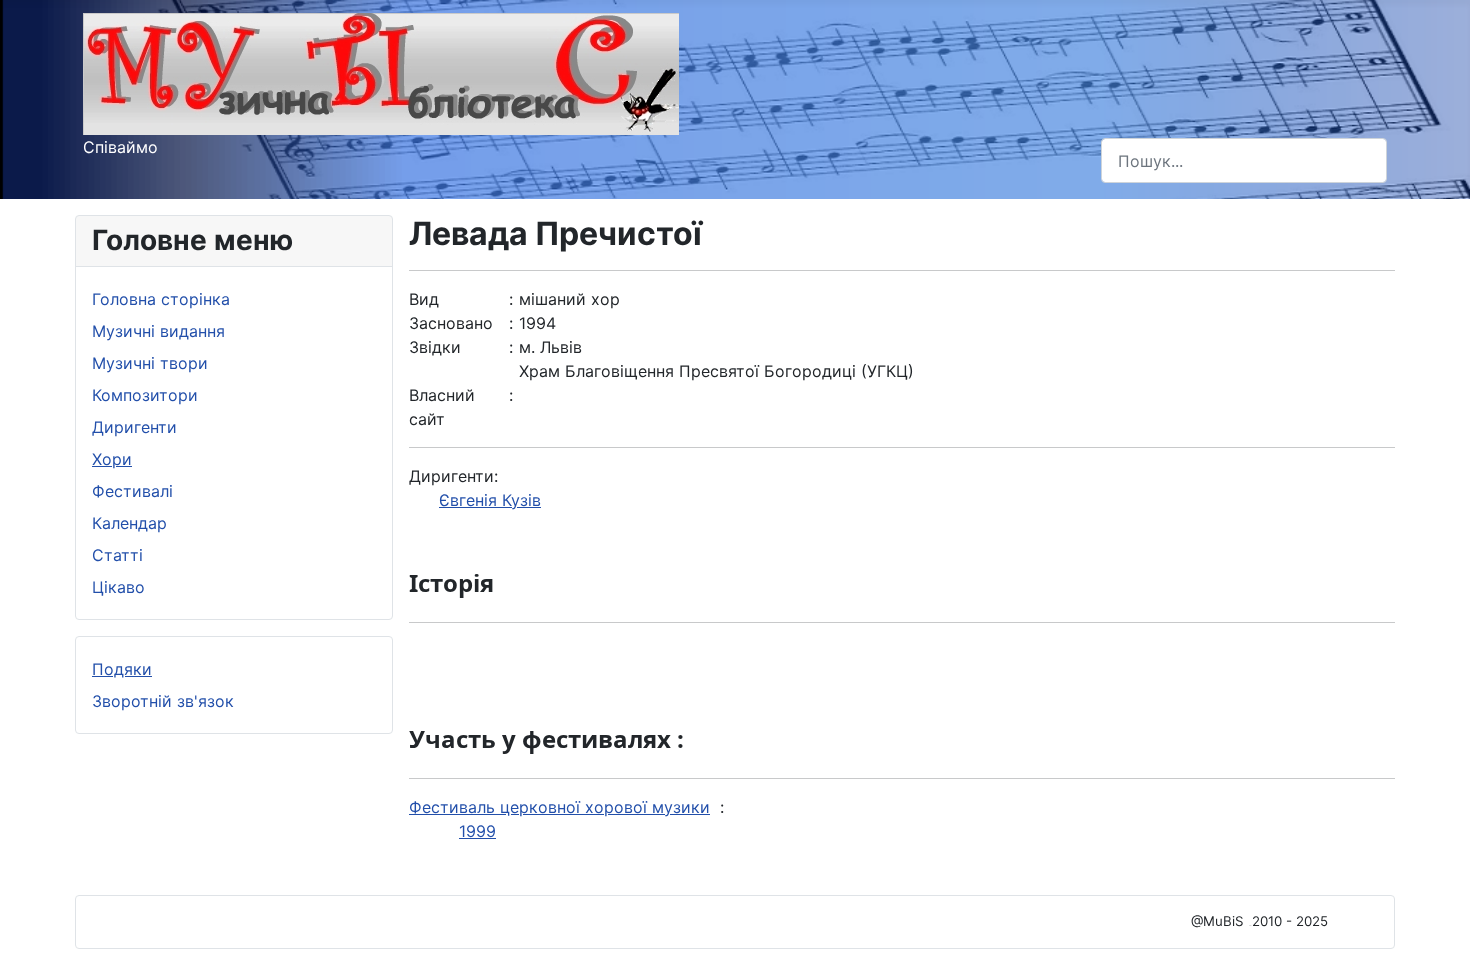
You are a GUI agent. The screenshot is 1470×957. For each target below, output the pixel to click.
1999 (477, 831)
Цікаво (118, 587)
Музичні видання (158, 331)
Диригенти (134, 427)
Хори (112, 459)
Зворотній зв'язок (163, 701)
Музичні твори (150, 363)
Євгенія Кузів (490, 500)
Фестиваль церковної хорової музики (559, 807)
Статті (117, 555)
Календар (129, 523)
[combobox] (1244, 160)
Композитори (145, 395)
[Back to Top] (1435, 920)
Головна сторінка (161, 299)
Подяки (122, 669)
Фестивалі (132, 491)
